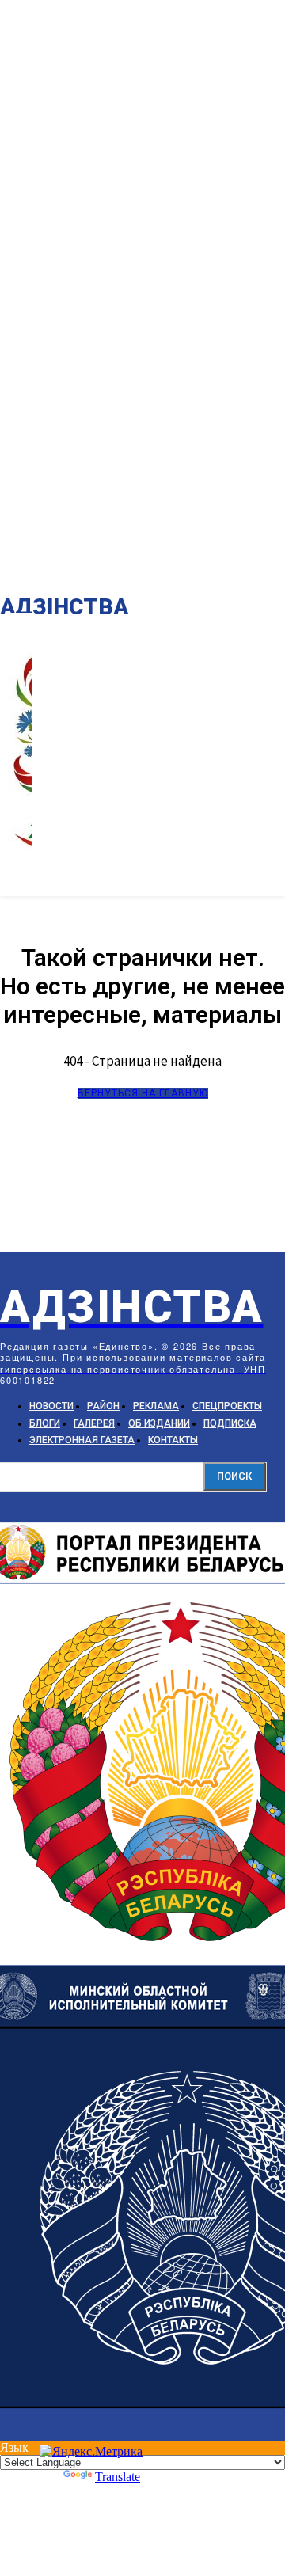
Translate (118, 2477)
